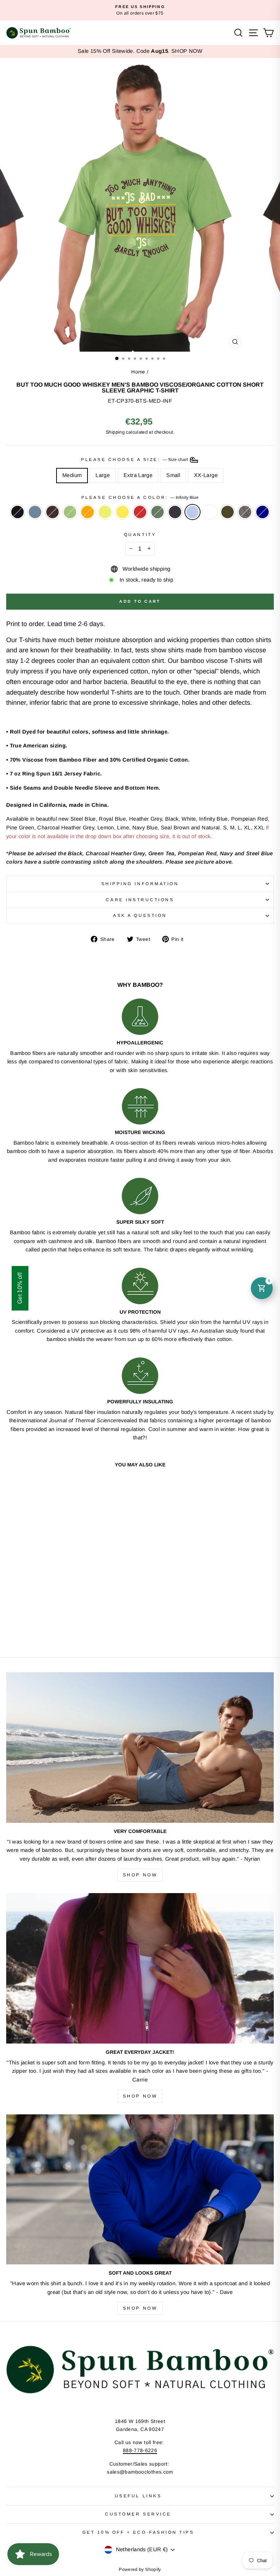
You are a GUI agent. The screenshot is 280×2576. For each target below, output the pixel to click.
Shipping (115, 432)
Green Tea (70, 512)
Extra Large (138, 475)
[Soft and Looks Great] (140, 2190)
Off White (210, 512)
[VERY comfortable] (140, 1748)
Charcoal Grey (245, 512)
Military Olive (227, 512)
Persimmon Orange (87, 512)
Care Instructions (140, 900)
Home (138, 372)
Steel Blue (35, 512)
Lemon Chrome (122, 512)
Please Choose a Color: (140, 497)
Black (17, 512)
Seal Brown (52, 512)
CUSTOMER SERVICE (138, 2514)
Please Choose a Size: (135, 459)
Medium (72, 475)
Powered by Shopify (140, 2569)
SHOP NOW (187, 51)
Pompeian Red (140, 512)
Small (173, 475)
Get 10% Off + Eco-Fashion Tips (138, 2532)
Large (103, 475)
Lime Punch (105, 512)
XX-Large (206, 475)
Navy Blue (175, 512)
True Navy (262, 512)
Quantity (140, 534)
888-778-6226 (140, 2450)
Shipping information (140, 884)
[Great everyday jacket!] (140, 1968)
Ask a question (140, 915)
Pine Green (157, 512)
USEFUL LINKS (138, 2496)
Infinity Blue (192, 512)
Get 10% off (20, 1288)
